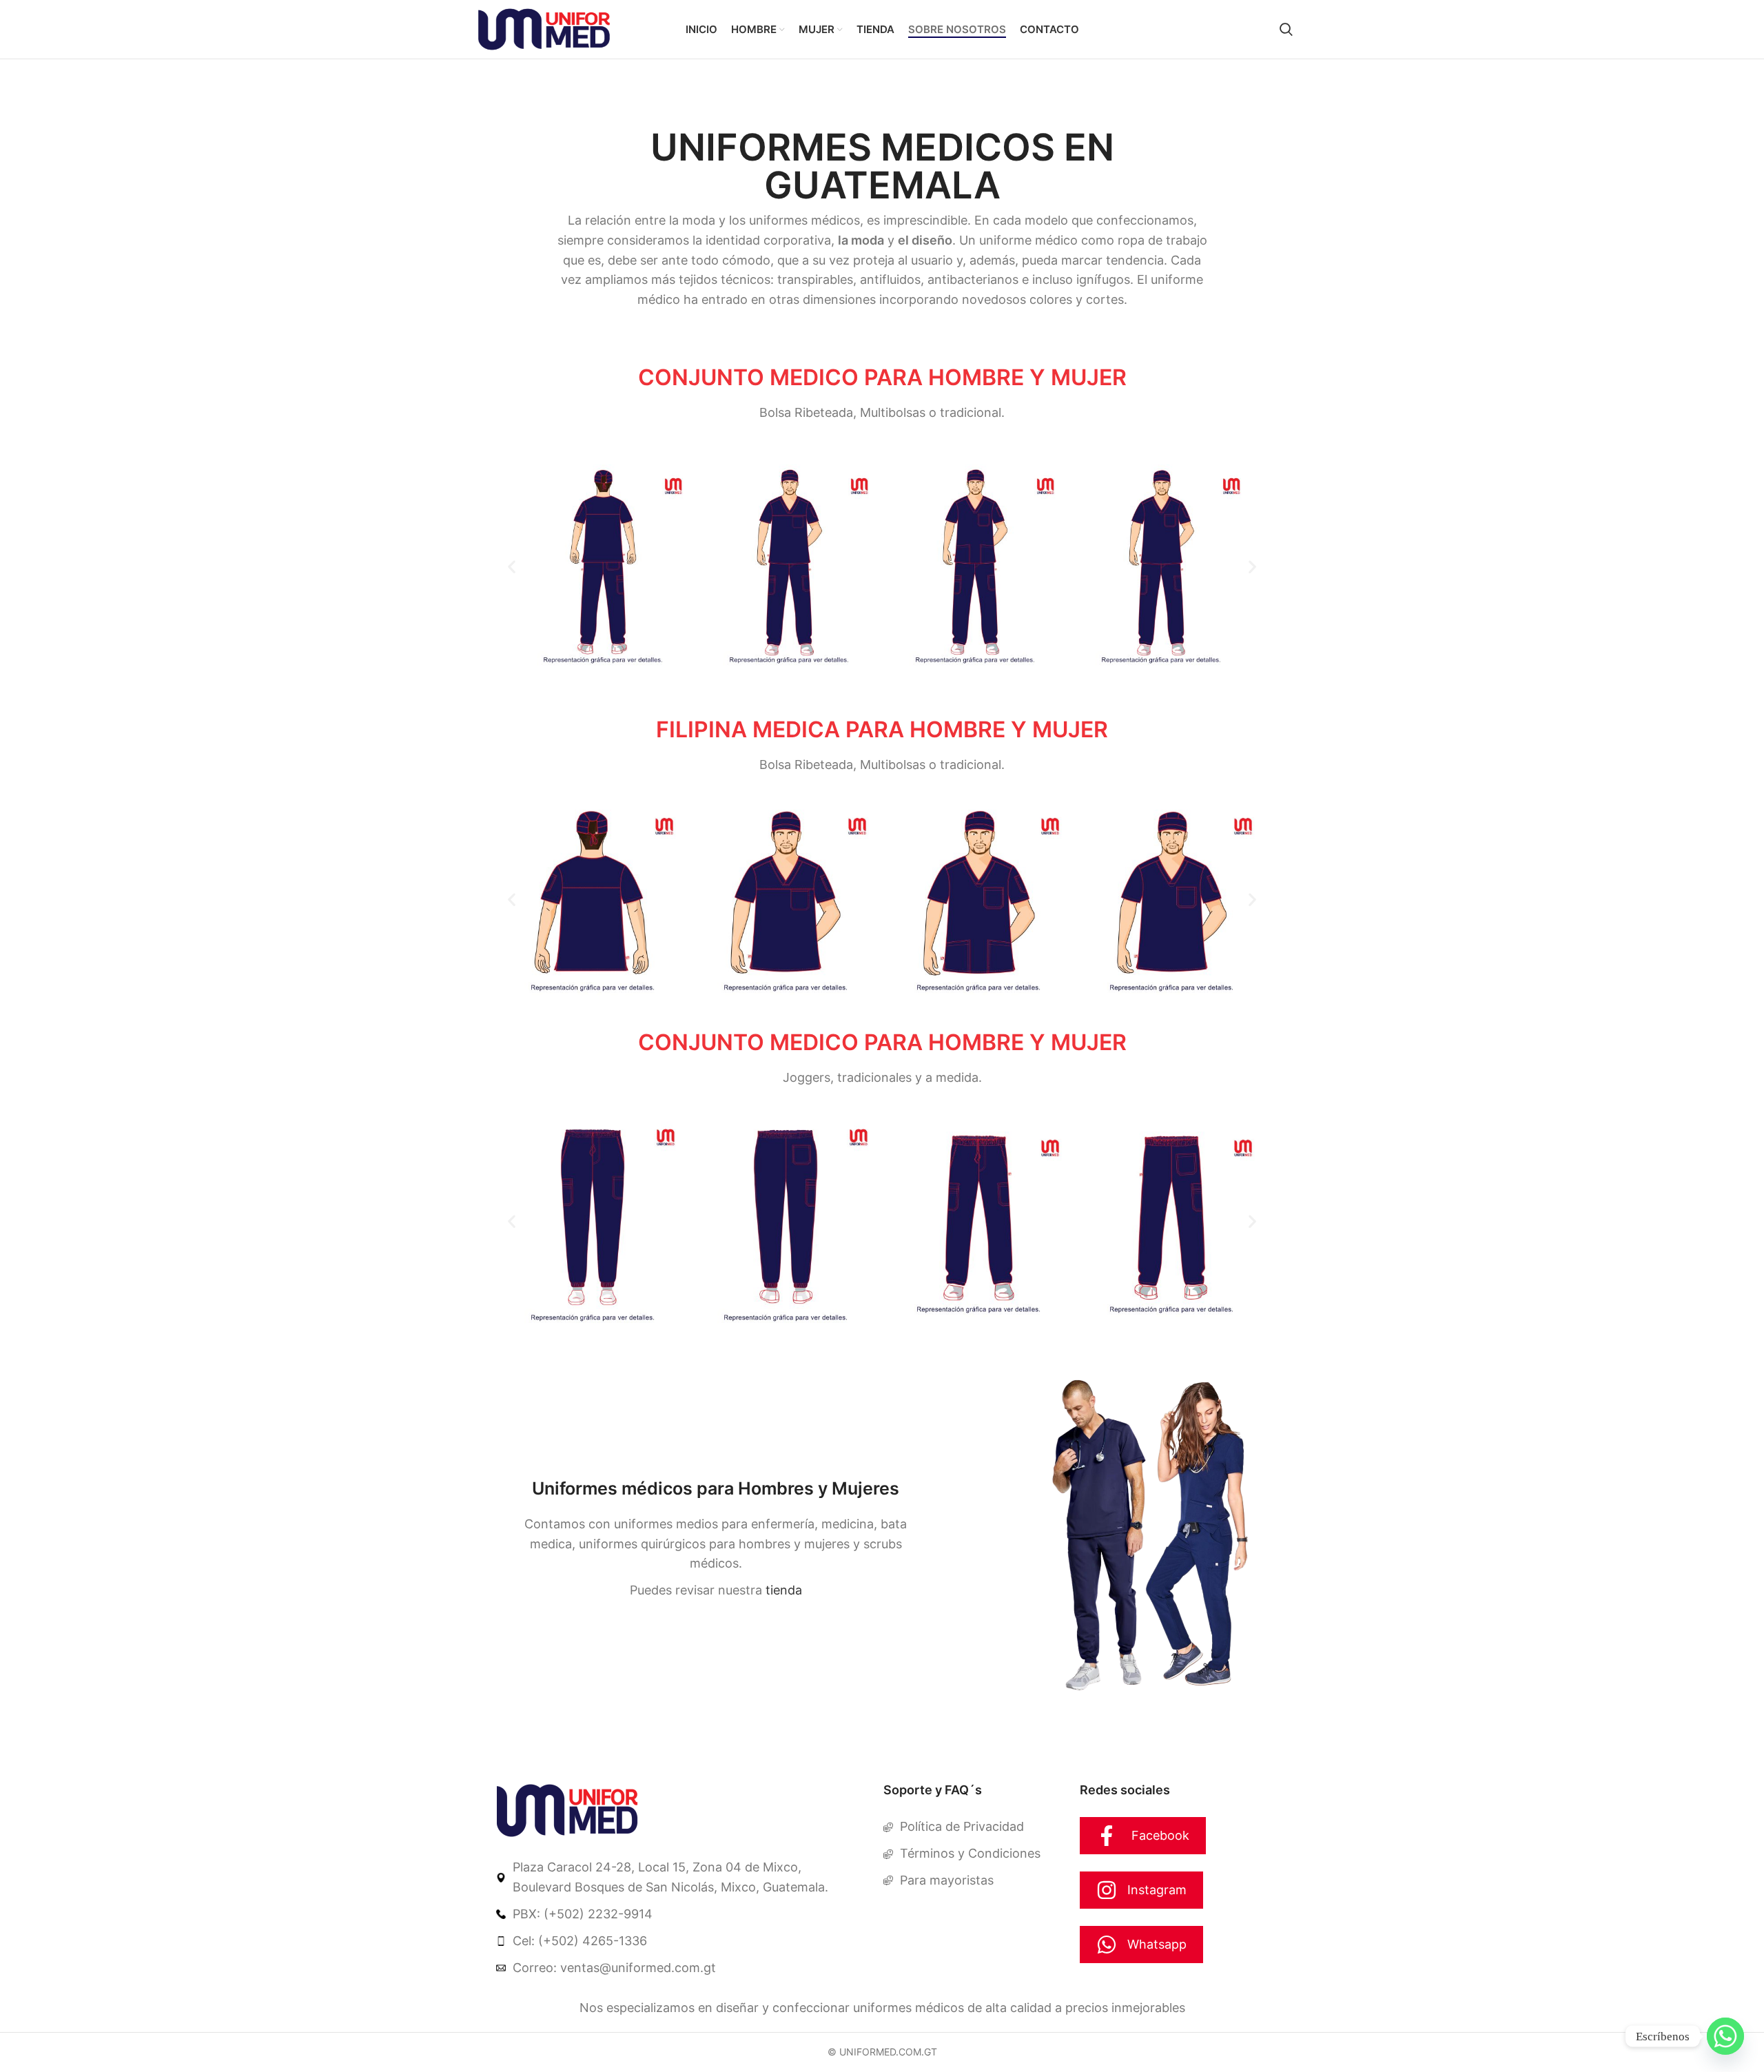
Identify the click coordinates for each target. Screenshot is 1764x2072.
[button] (512, 567)
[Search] (1286, 30)
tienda (784, 1590)
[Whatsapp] (1725, 2036)
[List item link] (683, 1878)
